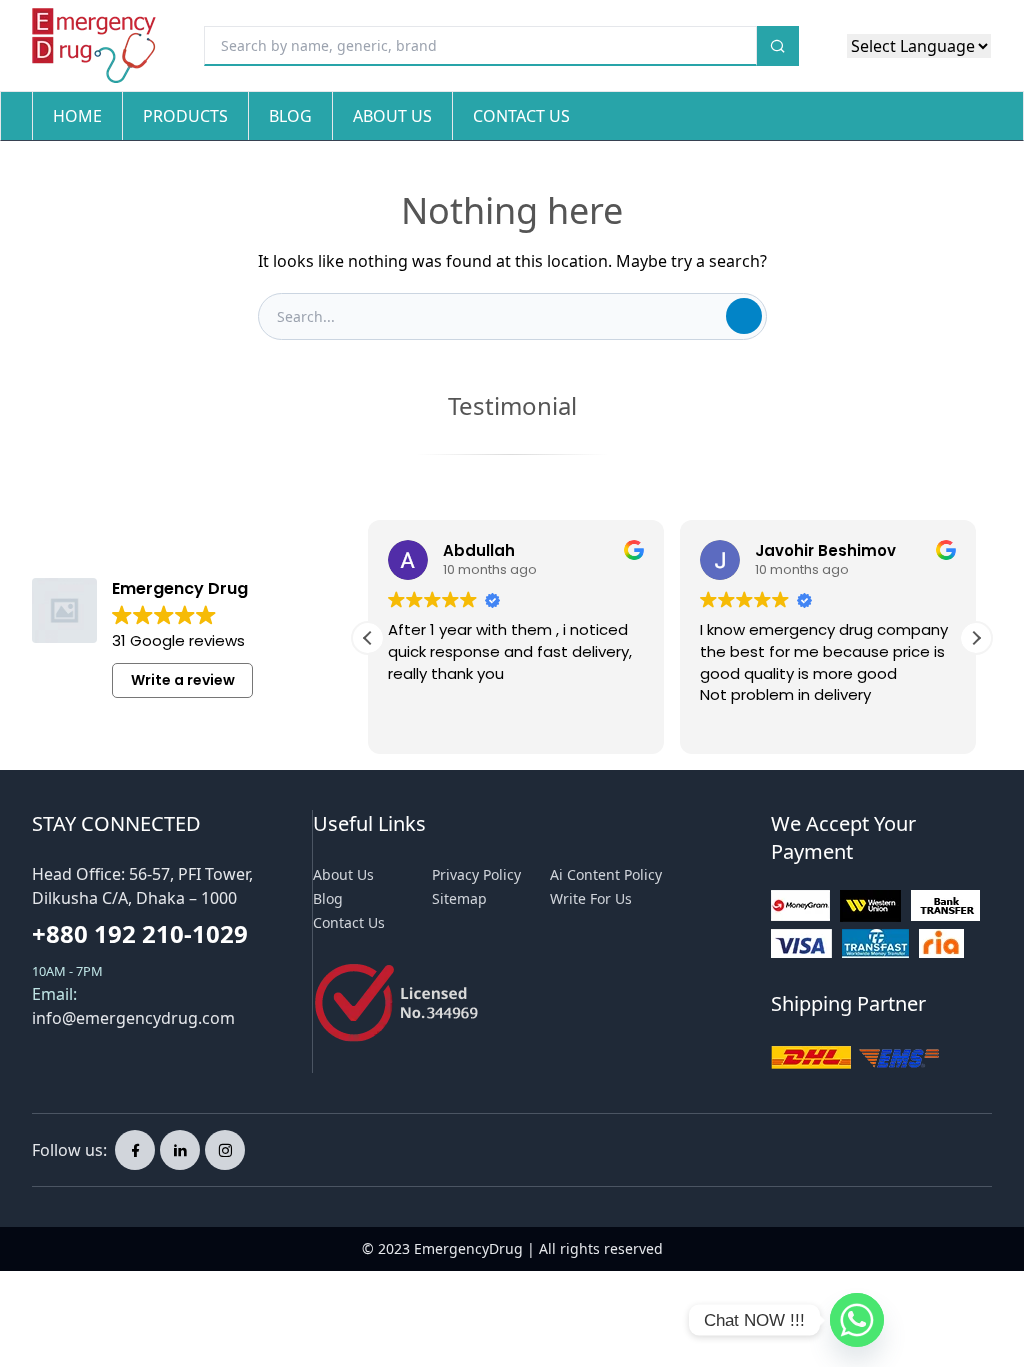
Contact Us (521, 116)
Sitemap (459, 898)
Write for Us (591, 898)
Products (185, 116)
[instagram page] (225, 1150)
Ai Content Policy (606, 874)
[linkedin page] (180, 1150)
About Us (392, 116)
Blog (290, 116)
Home (77, 116)
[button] (976, 638)
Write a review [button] (183, 680)
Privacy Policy (476, 874)
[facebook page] (135, 1150)
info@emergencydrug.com (133, 1018)
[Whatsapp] (857, 1320)
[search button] (778, 46)
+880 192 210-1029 (140, 933)
